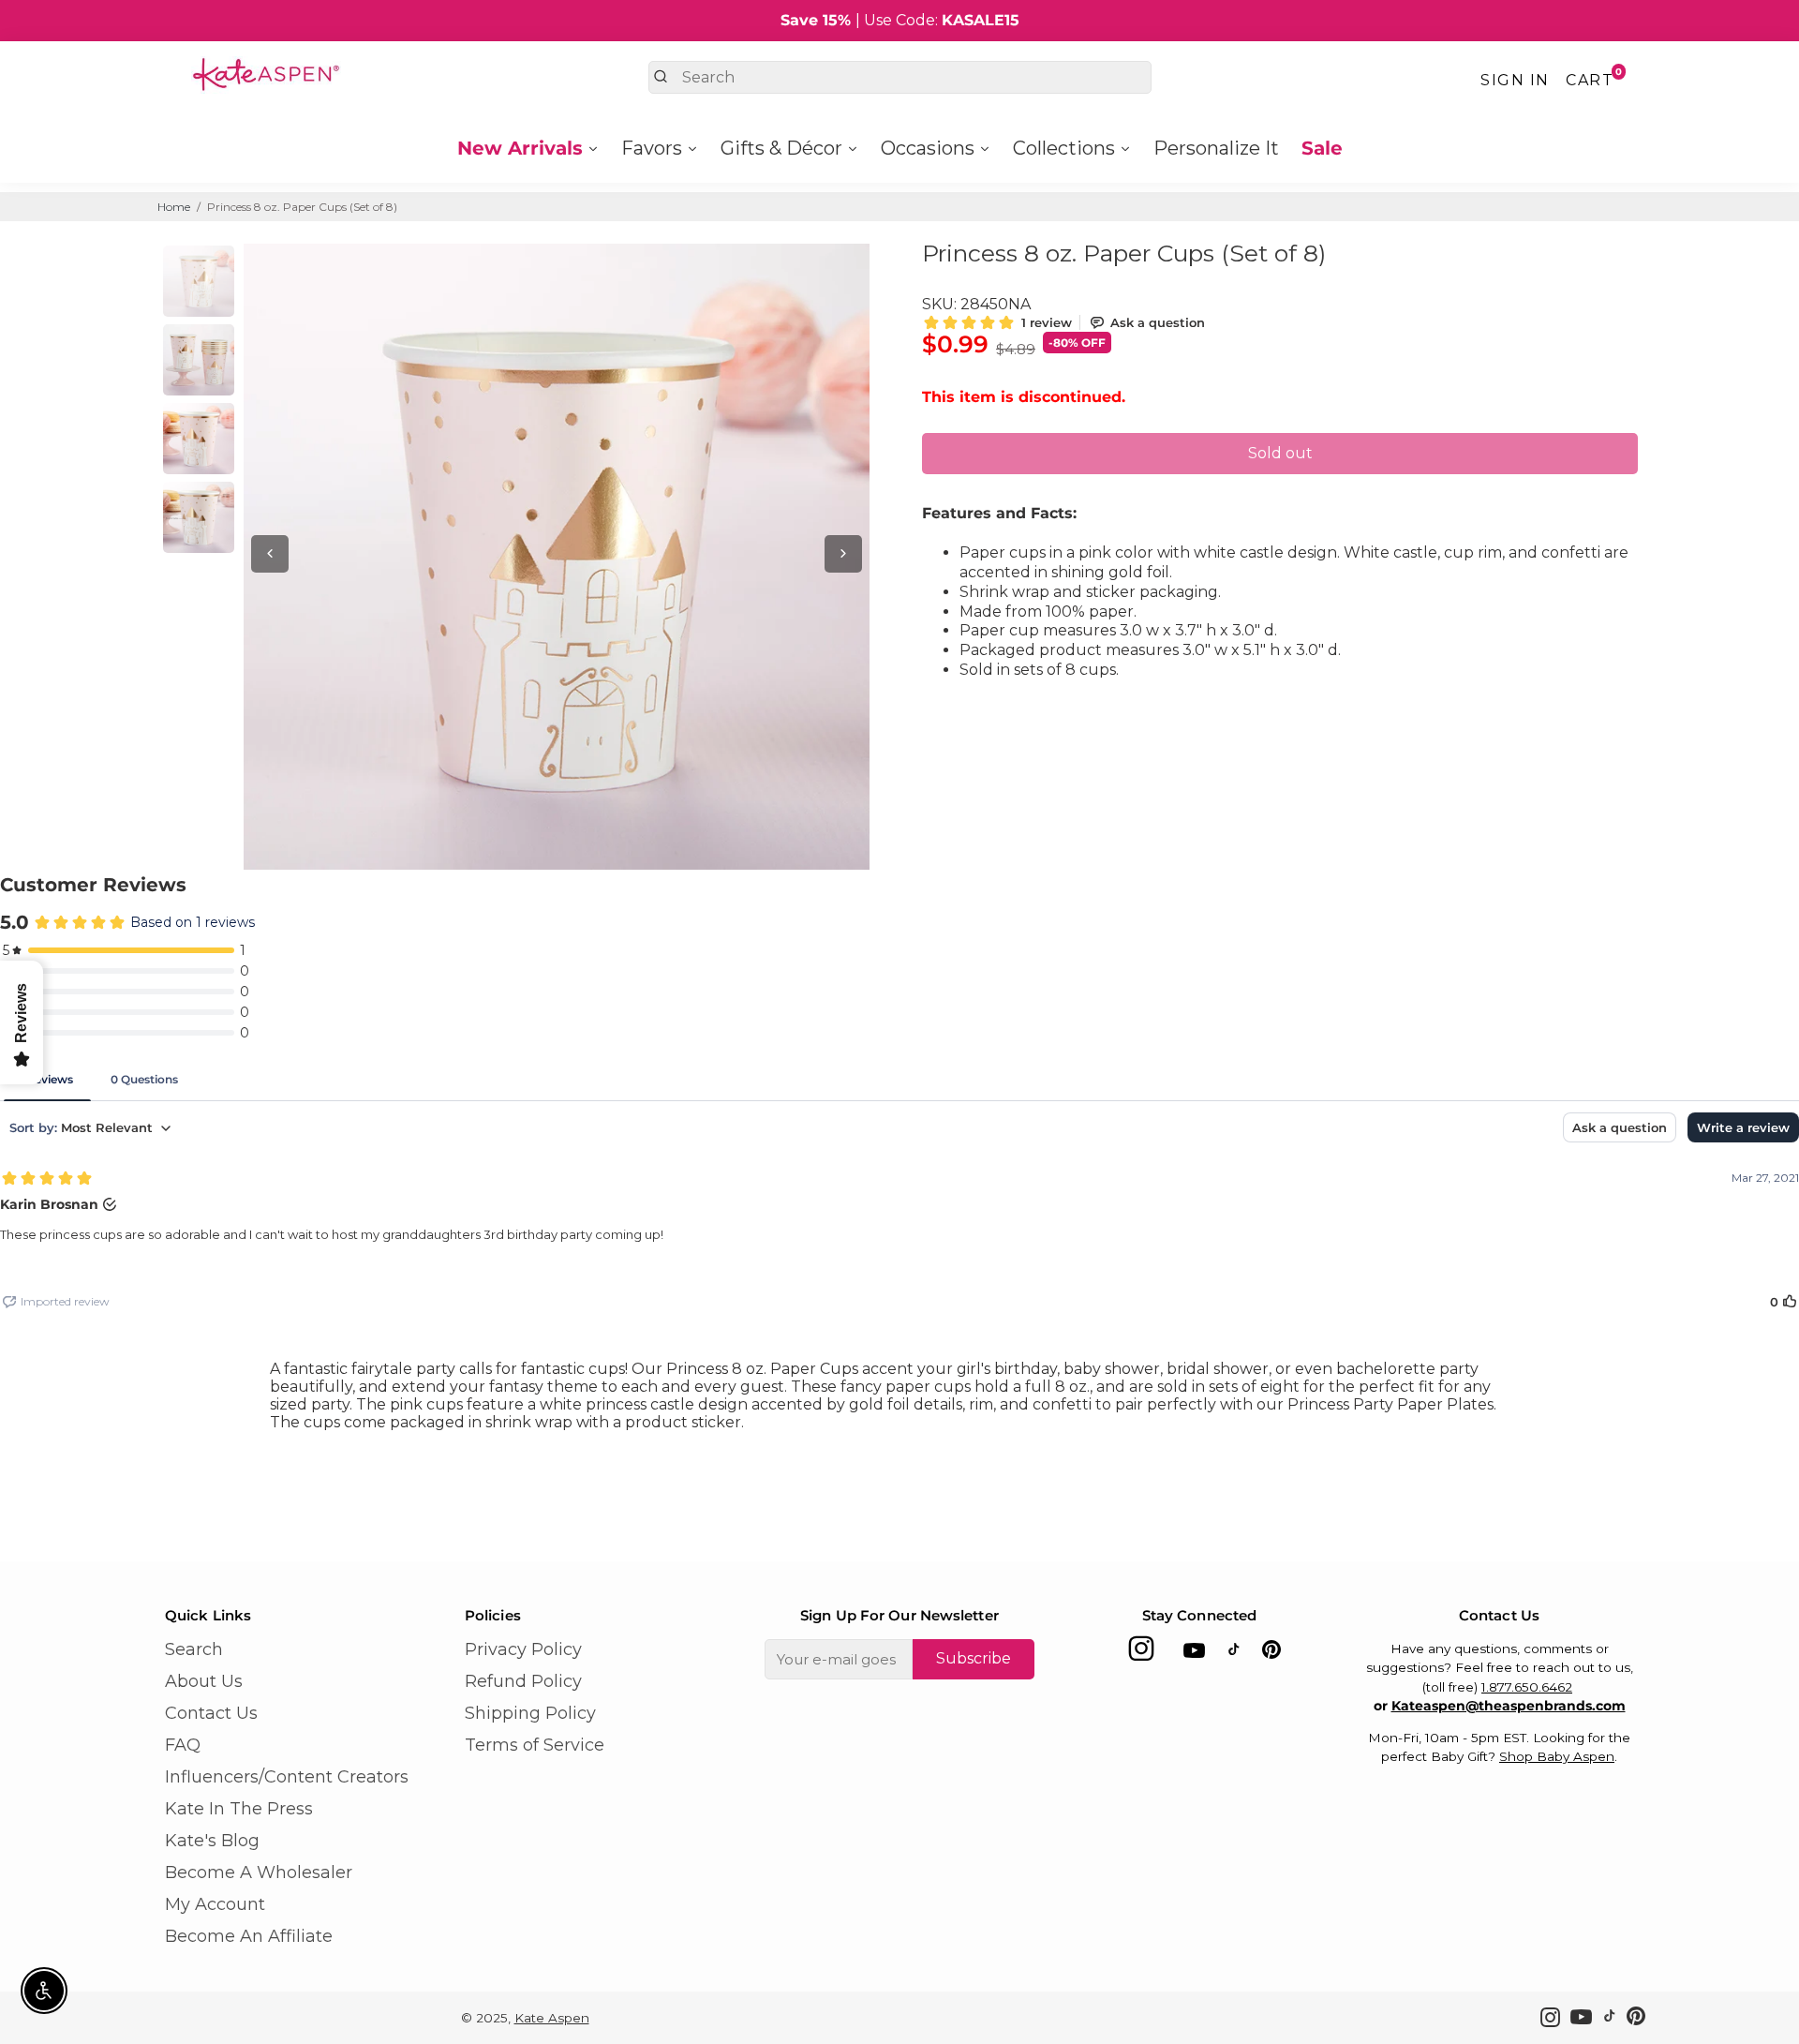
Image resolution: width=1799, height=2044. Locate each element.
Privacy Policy (523, 1649)
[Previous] (270, 554)
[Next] (843, 554)
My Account (215, 1904)
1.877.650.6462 (1527, 1687)
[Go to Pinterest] (1271, 1654)
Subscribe (974, 1658)
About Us (204, 1681)
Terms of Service (535, 1745)
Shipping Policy (530, 1713)
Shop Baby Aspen (1557, 1756)
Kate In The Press (239, 1809)
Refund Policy (523, 1681)
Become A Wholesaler (259, 1872)
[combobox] (900, 77)
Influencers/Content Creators (287, 1777)
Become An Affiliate (249, 1936)
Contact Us (211, 1713)
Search (194, 1649)
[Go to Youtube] (1194, 1654)
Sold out (1280, 453)
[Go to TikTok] (1234, 1654)
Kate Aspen (552, 2018)
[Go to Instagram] (1141, 1654)
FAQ (183, 1745)
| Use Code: (900, 20)
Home (174, 207)
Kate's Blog (212, 1841)
